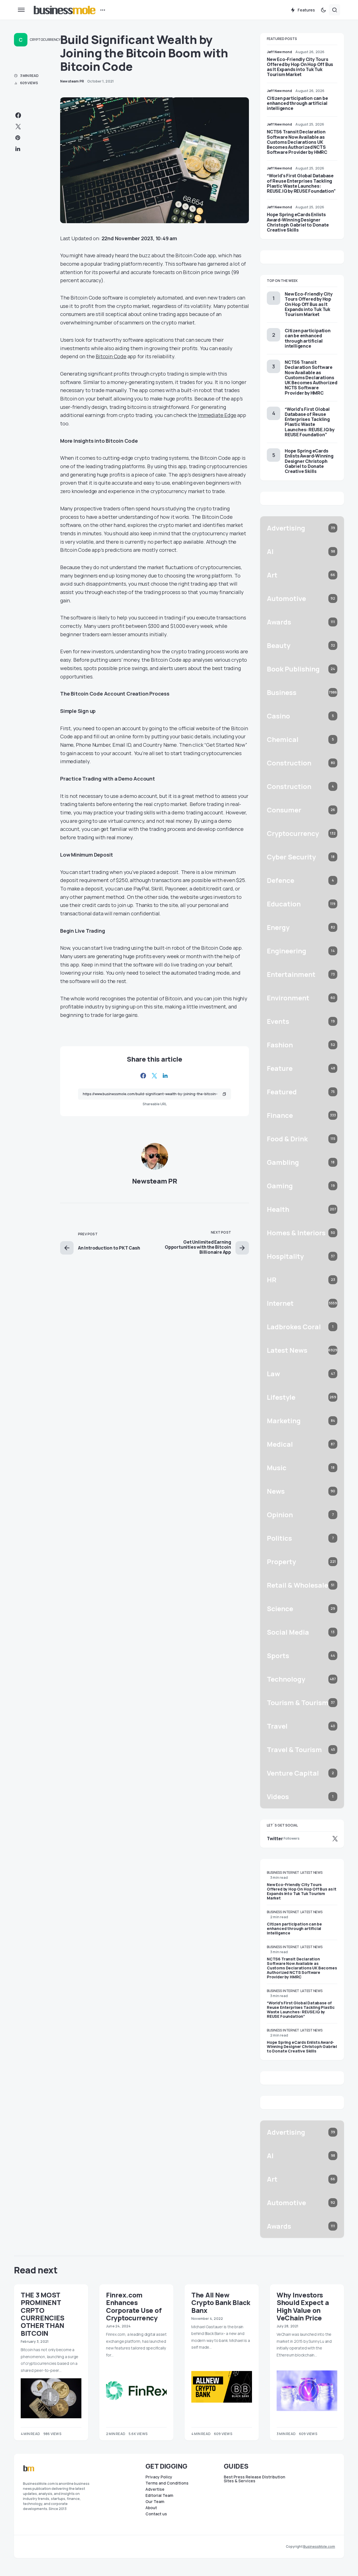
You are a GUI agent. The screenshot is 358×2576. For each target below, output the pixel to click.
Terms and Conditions (167, 2483)
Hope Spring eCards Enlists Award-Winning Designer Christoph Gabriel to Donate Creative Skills (298, 222)
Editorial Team (159, 2495)
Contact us (156, 2514)
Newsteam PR (155, 1181)
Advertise (155, 2489)
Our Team (155, 2502)
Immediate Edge (217, 415)
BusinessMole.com (319, 2546)
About (151, 2508)
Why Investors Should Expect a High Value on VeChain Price (303, 2306)
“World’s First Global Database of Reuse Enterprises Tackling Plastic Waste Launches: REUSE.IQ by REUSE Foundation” (301, 183)
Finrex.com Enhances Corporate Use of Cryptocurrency (134, 2306)
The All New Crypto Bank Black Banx (221, 2302)
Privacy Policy (159, 2477)
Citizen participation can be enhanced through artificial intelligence (297, 103)
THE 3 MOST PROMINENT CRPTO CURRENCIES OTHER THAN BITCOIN (43, 2314)
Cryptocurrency (45, 40)
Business (274, 1873)
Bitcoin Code (111, 356)
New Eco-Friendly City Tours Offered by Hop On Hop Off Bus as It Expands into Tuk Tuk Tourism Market (300, 67)
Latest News (311, 1873)
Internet (291, 1873)
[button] (21, 10)
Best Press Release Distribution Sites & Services (255, 2479)
